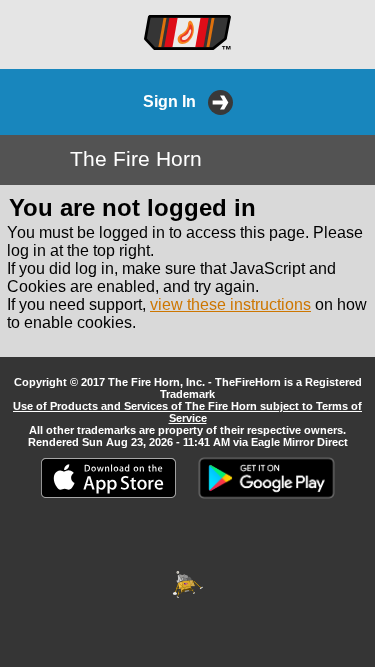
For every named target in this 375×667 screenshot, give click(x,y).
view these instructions (230, 304)
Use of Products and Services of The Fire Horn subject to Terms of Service (187, 412)
